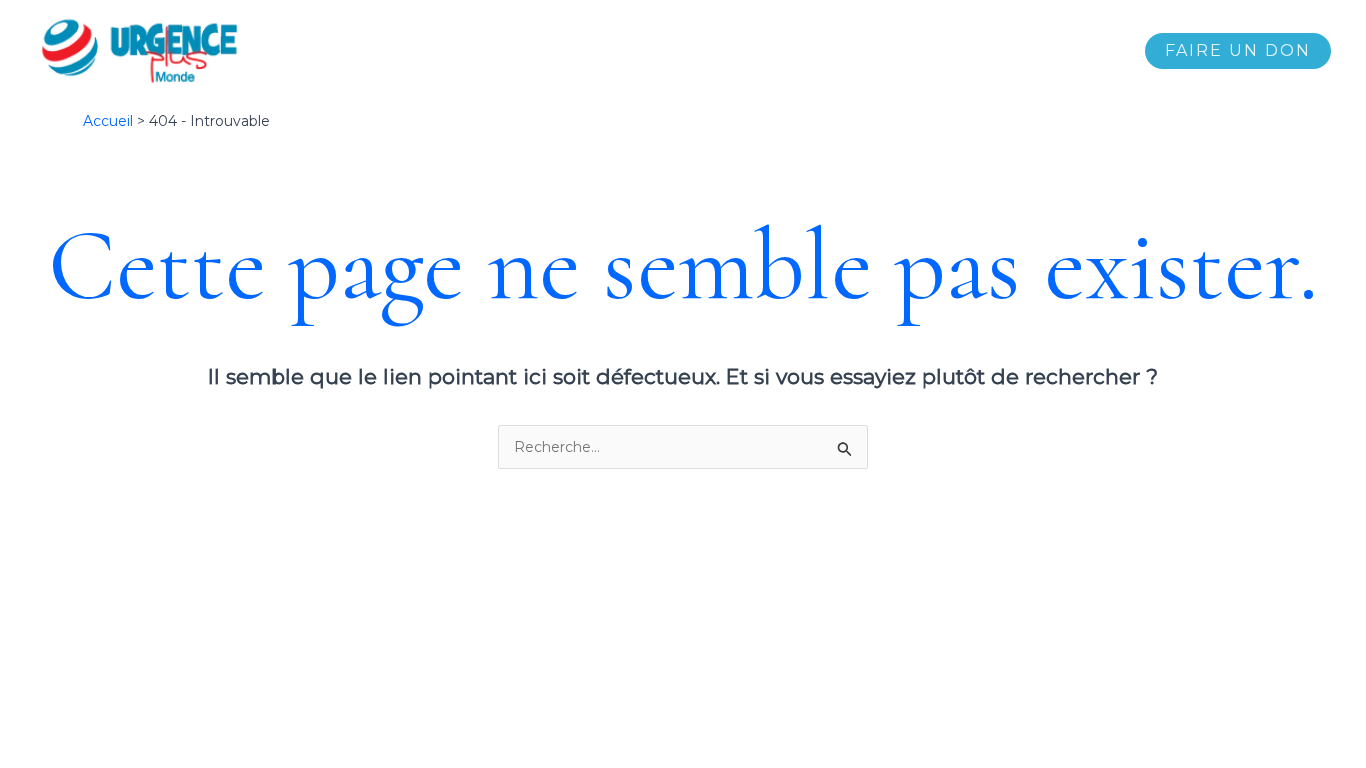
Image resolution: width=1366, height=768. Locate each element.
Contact (1083, 51)
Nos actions (707, 51)
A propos (607, 51)
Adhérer (804, 51)
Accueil (523, 51)
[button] (1238, 51)
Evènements (981, 51)
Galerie (884, 51)
